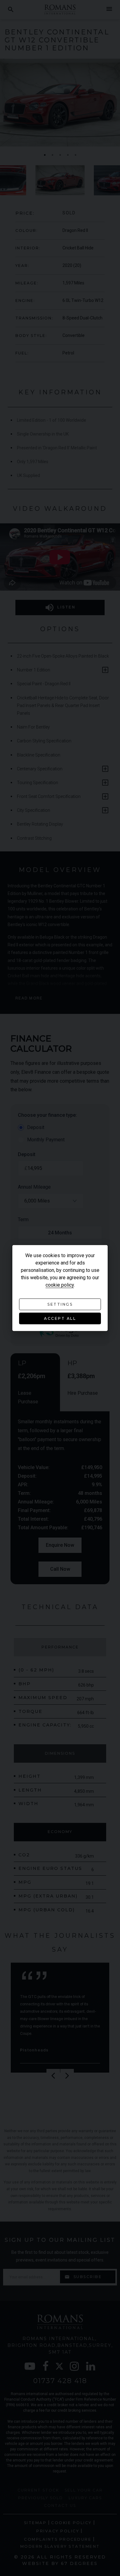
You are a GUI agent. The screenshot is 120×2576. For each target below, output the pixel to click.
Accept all (60, 1318)
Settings (60, 1304)
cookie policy (60, 1285)
